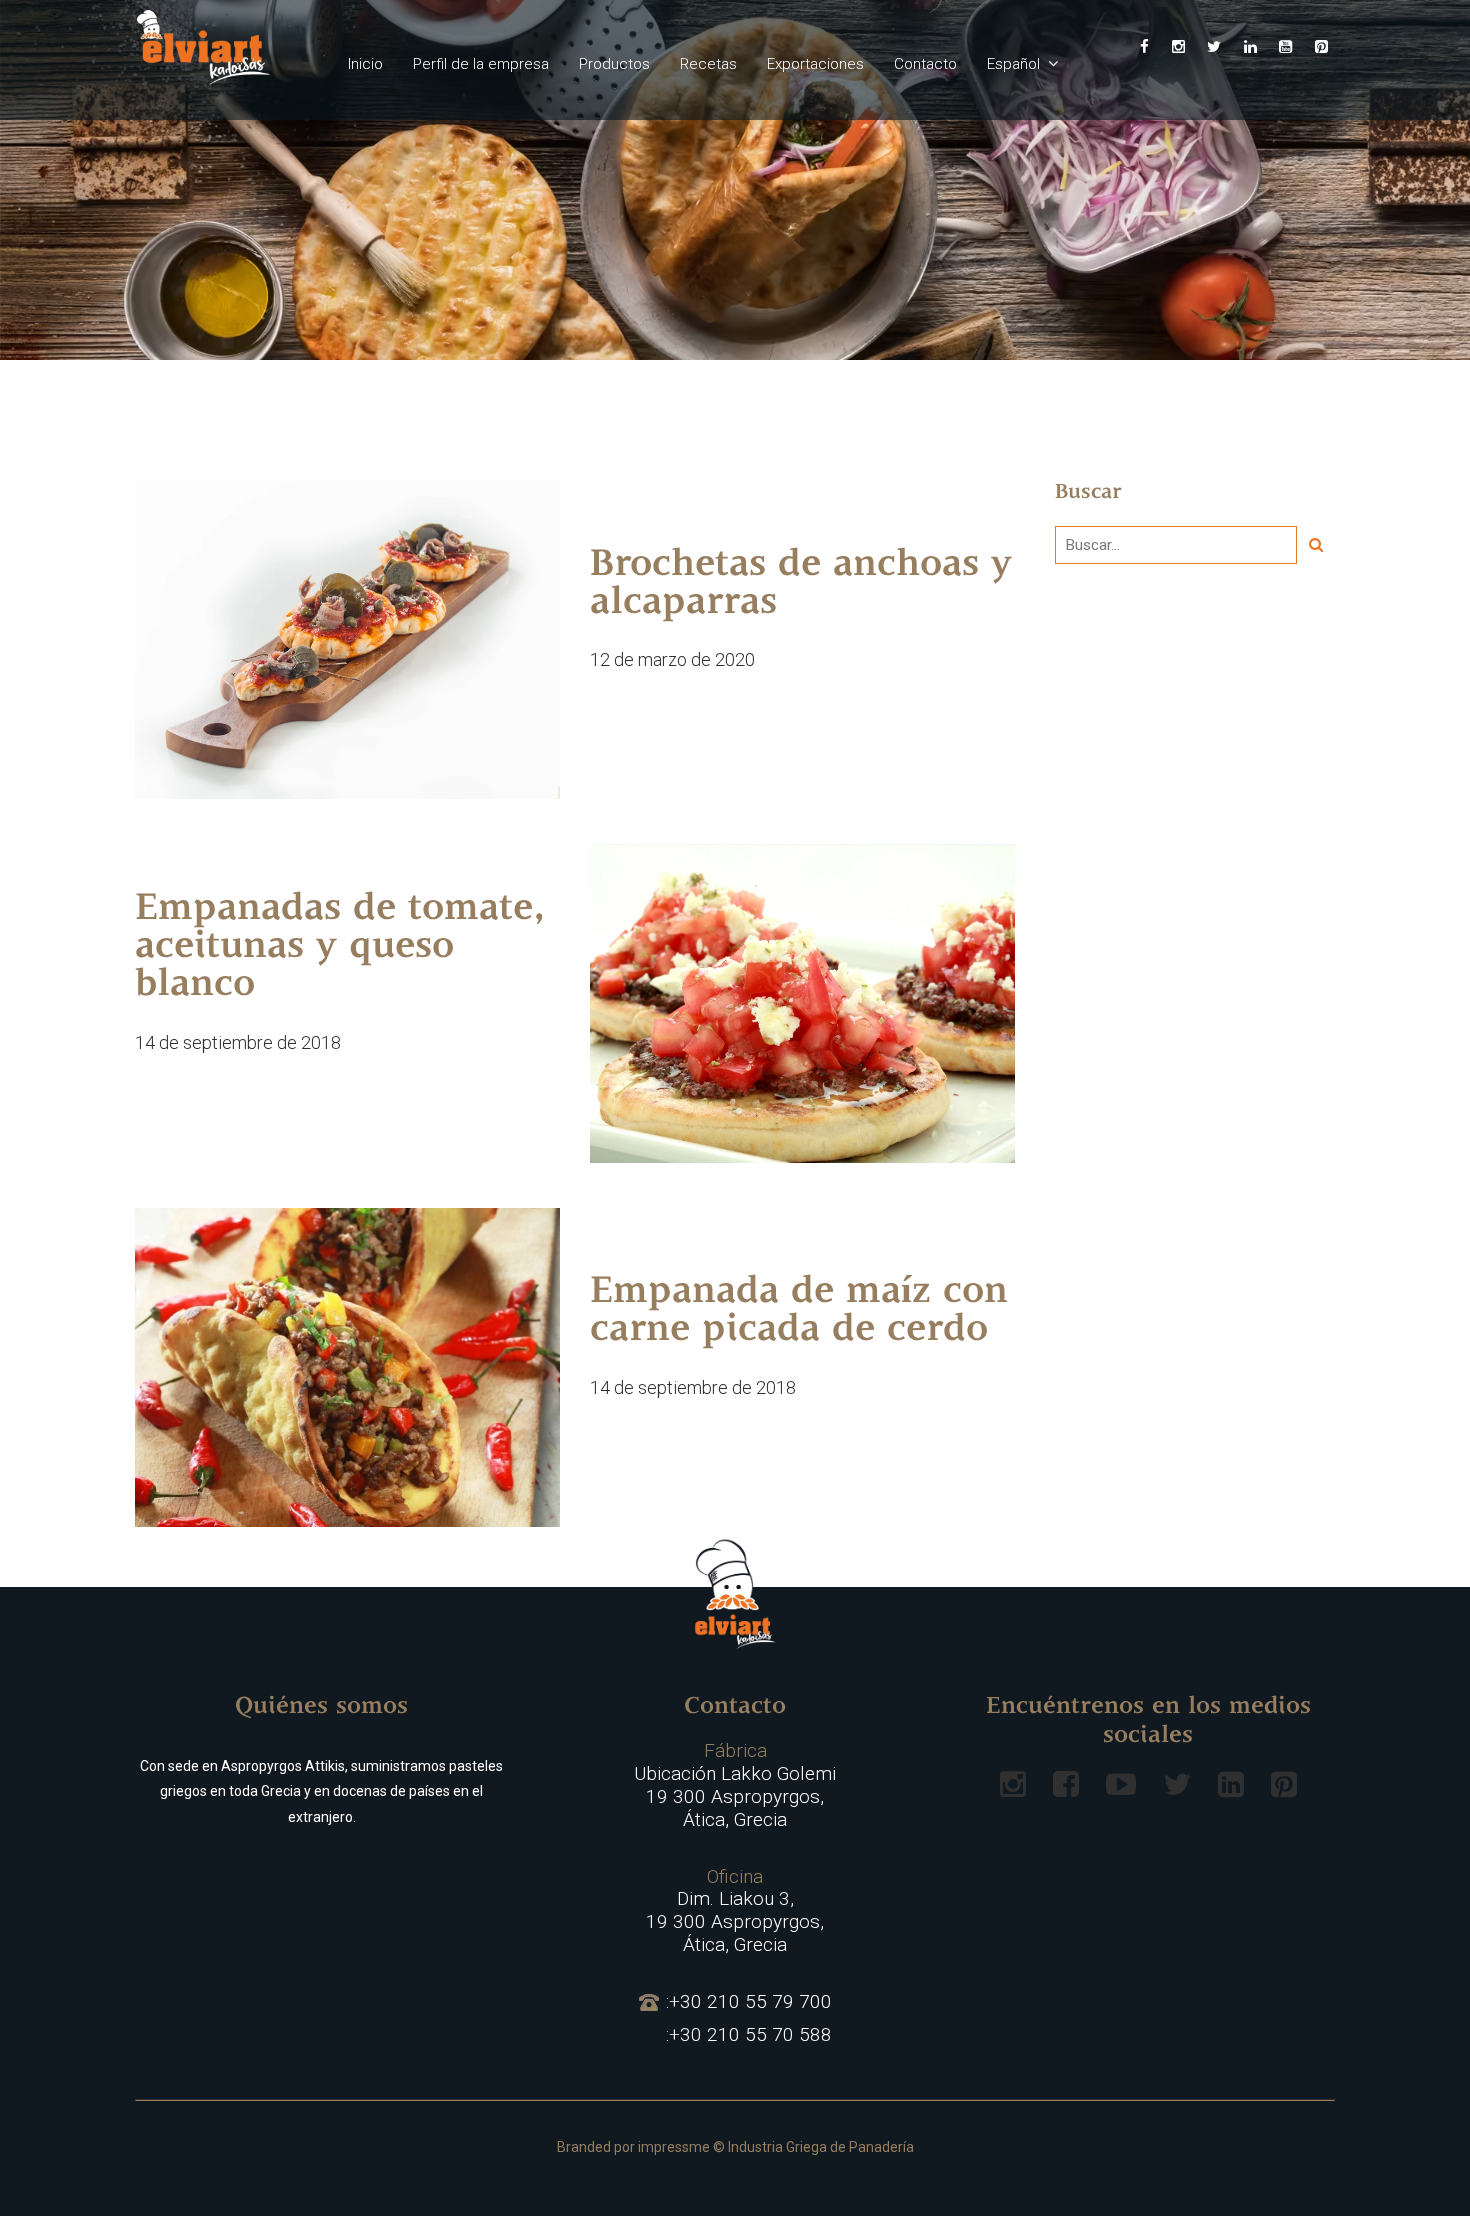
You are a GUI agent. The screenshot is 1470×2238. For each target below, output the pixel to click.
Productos (614, 64)
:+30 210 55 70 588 (749, 2035)
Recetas (708, 64)
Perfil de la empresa (481, 64)
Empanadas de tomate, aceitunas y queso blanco (340, 948)
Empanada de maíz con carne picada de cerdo (799, 1312)
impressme (674, 2147)
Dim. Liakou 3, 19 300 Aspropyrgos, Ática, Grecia (735, 1911)
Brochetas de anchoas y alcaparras (801, 585)
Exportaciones (815, 64)
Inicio (365, 64)
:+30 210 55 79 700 (749, 2002)
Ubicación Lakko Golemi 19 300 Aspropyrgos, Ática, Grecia (735, 1785)
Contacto (925, 64)
